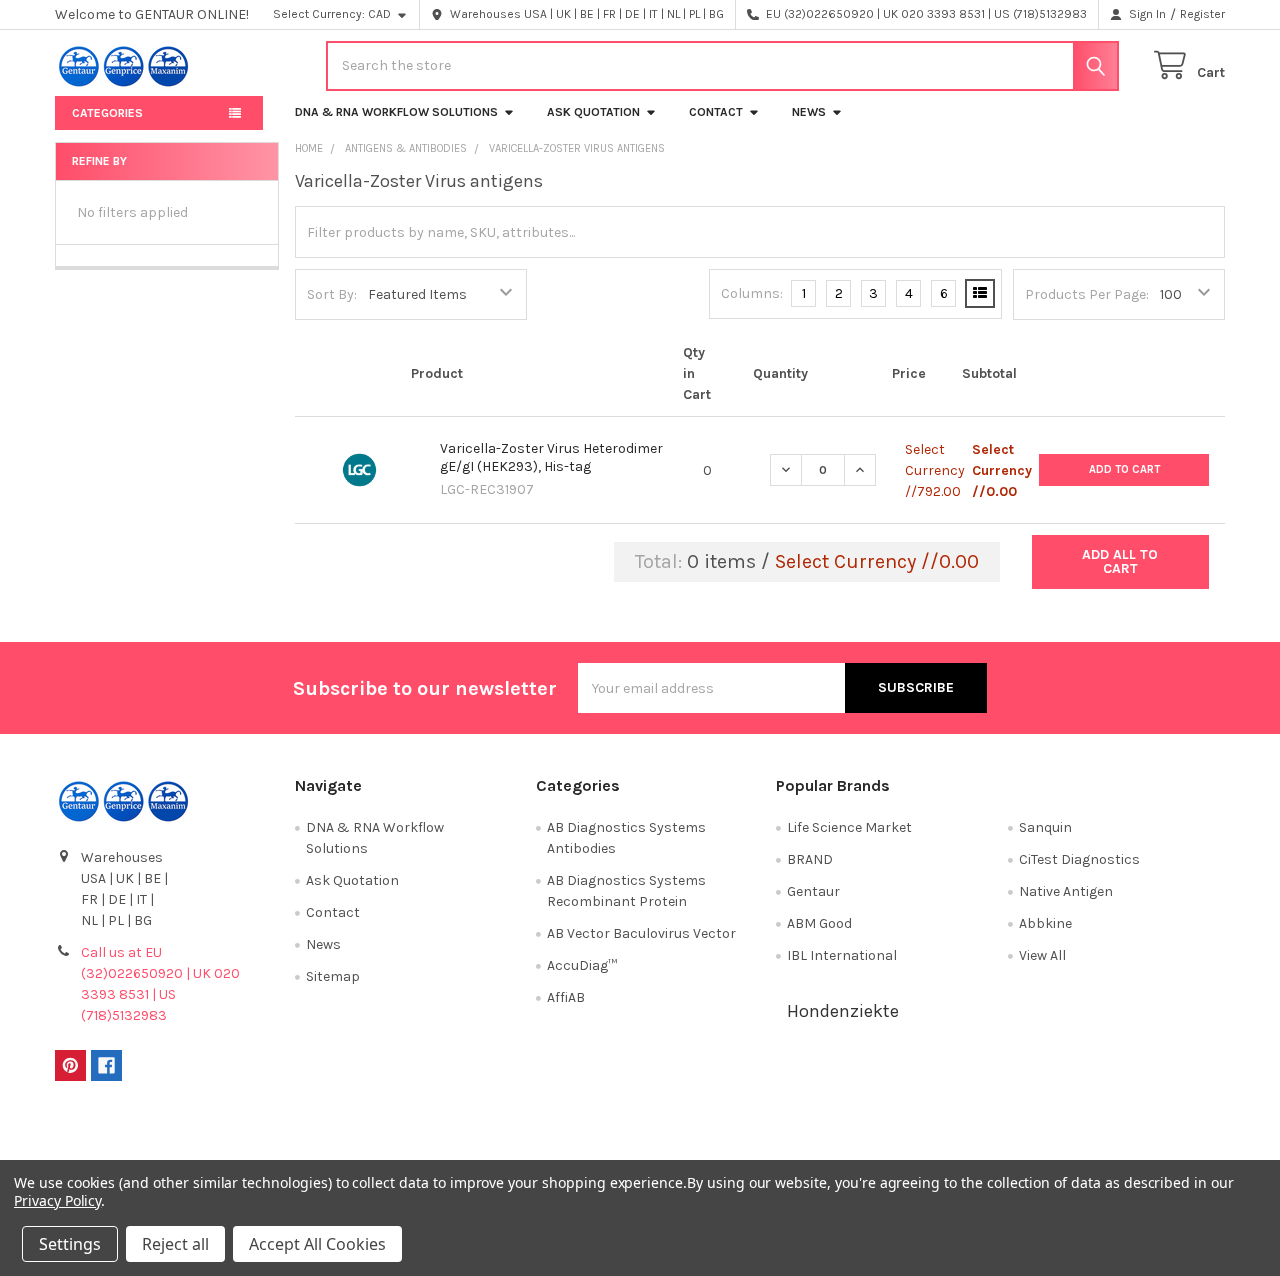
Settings (70, 1244)
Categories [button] (107, 113)
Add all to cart (1120, 561)
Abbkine (1045, 923)
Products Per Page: (1087, 294)
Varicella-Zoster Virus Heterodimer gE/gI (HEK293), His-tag (551, 457)
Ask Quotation (593, 112)
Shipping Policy (494, 1137)
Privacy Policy (1079, 1137)
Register (1202, 14)
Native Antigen (1066, 891)
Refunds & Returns (786, 1137)
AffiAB (566, 997)
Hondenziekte (843, 1011)
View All (1042, 955)
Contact (716, 112)
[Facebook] (106, 1065)
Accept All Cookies (317, 1244)
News (809, 112)
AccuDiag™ (582, 965)
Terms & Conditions (201, 1137)
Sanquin (1045, 827)
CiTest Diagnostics (1079, 859)
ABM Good (819, 923)
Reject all (175, 1244)
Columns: (752, 293)
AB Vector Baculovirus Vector (641, 933)
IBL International (842, 955)
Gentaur (813, 891)
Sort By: (332, 294)
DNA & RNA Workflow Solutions (396, 112)
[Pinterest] (70, 1065)
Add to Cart (1124, 469)
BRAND (810, 859)
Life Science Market (849, 827)
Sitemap (333, 976)
